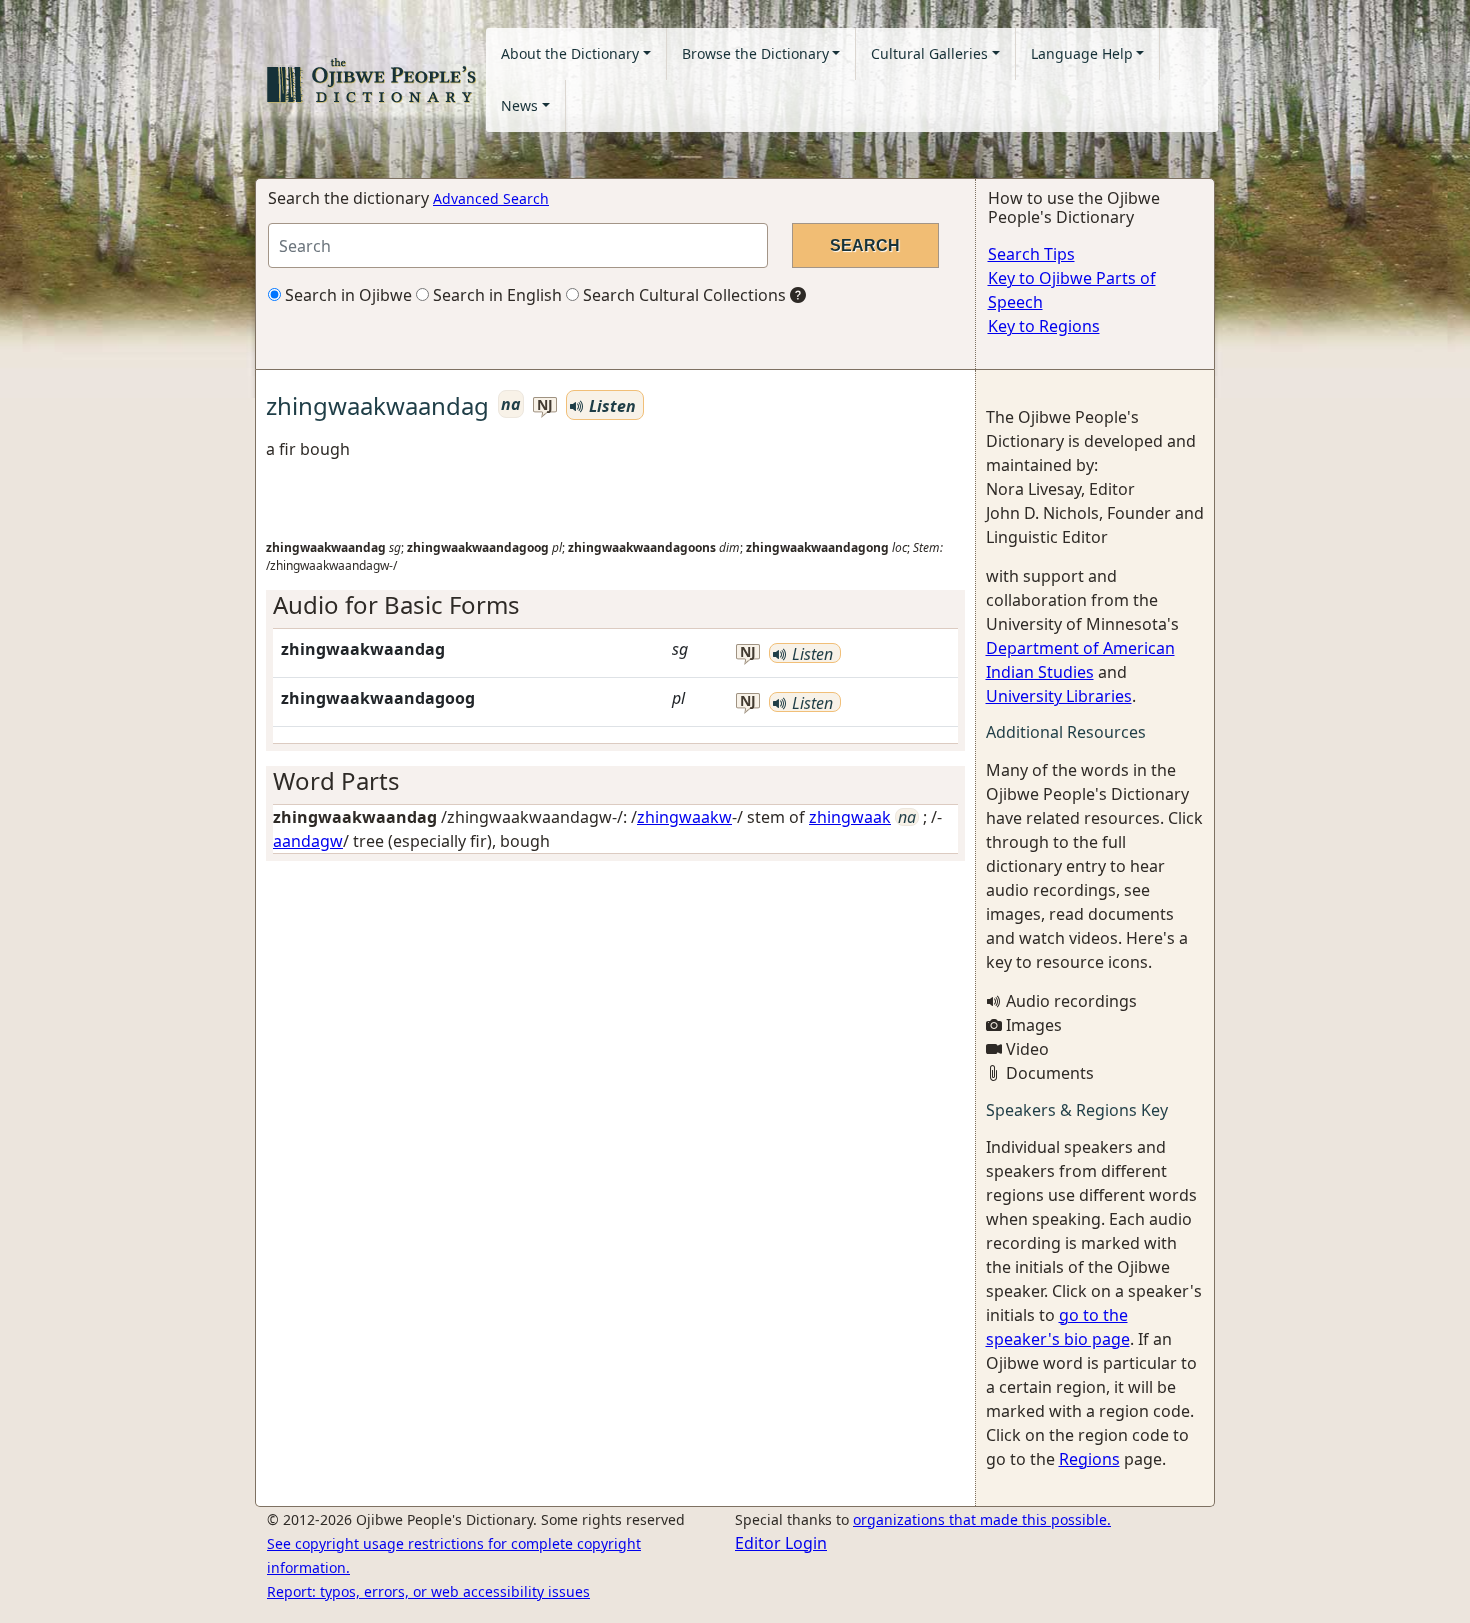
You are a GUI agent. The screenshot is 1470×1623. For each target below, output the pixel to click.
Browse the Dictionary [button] (755, 53)
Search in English (495, 295)
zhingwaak (850, 817)
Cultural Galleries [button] (929, 53)
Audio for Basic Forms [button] (396, 604)
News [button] (519, 105)
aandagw (308, 841)
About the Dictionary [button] (570, 53)
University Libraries (1059, 696)
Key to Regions (1044, 326)
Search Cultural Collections (682, 295)
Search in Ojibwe (346, 295)
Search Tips (1031, 254)
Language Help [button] (1082, 53)
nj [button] (545, 405)
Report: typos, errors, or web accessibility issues (428, 1591)
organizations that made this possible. (982, 1519)
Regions (1089, 1459)
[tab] (615, 605)
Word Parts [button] (336, 780)
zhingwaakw (684, 817)
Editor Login (781, 1543)
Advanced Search (491, 198)
